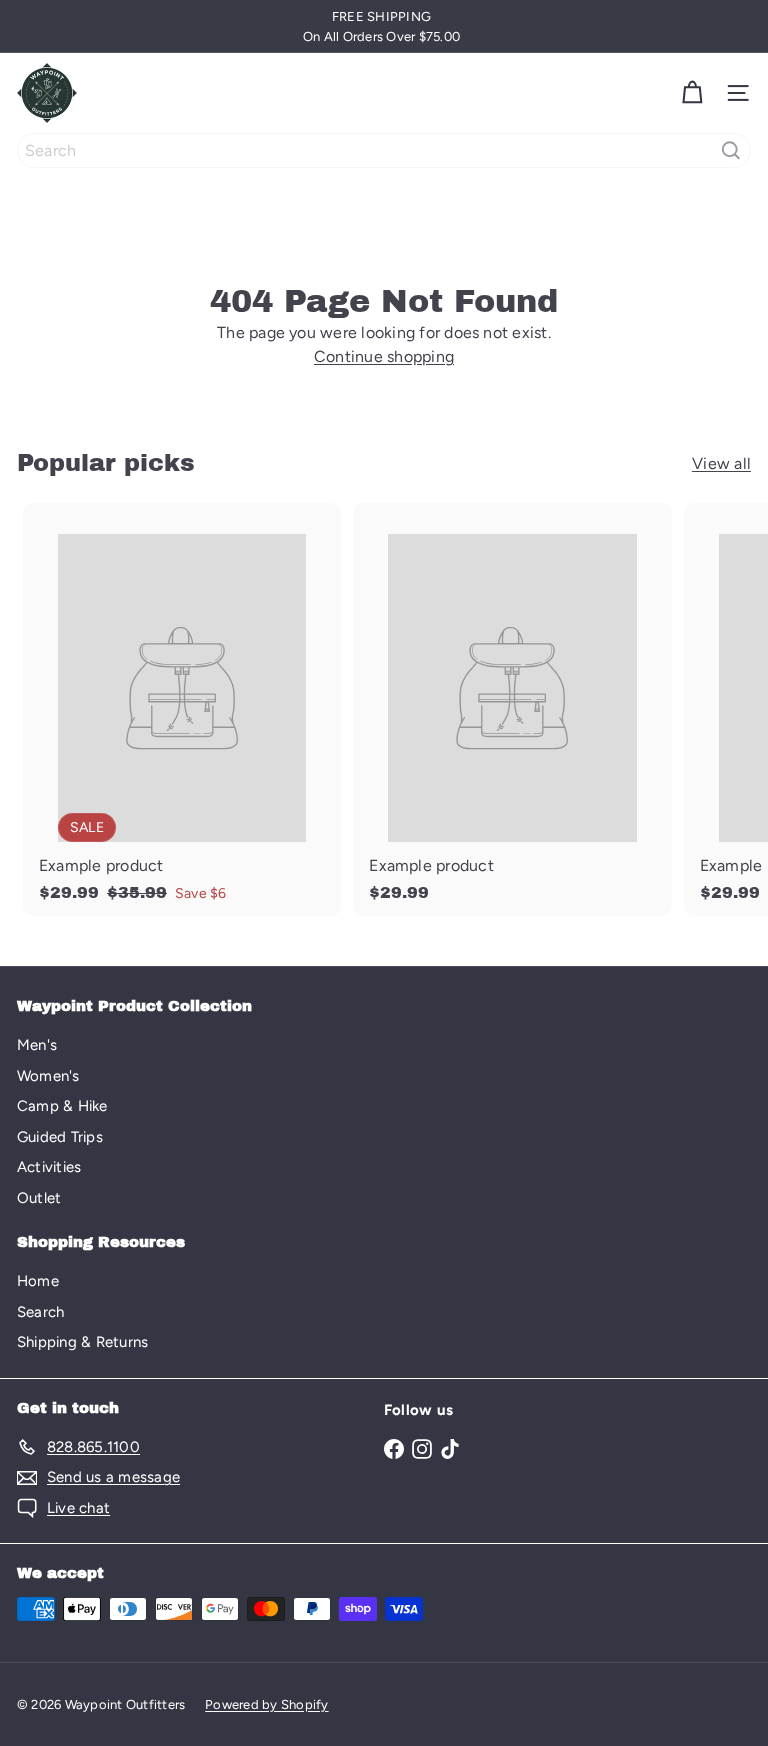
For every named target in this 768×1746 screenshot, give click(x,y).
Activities (49, 1167)
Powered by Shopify (266, 1704)
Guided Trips (60, 1137)
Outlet (39, 1198)
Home (38, 1281)
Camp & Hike (62, 1106)
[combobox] (384, 150)
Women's (48, 1076)
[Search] (731, 150)
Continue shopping (384, 356)
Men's (37, 1045)
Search (40, 1312)
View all (721, 463)
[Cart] (692, 93)
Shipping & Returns (82, 1342)
